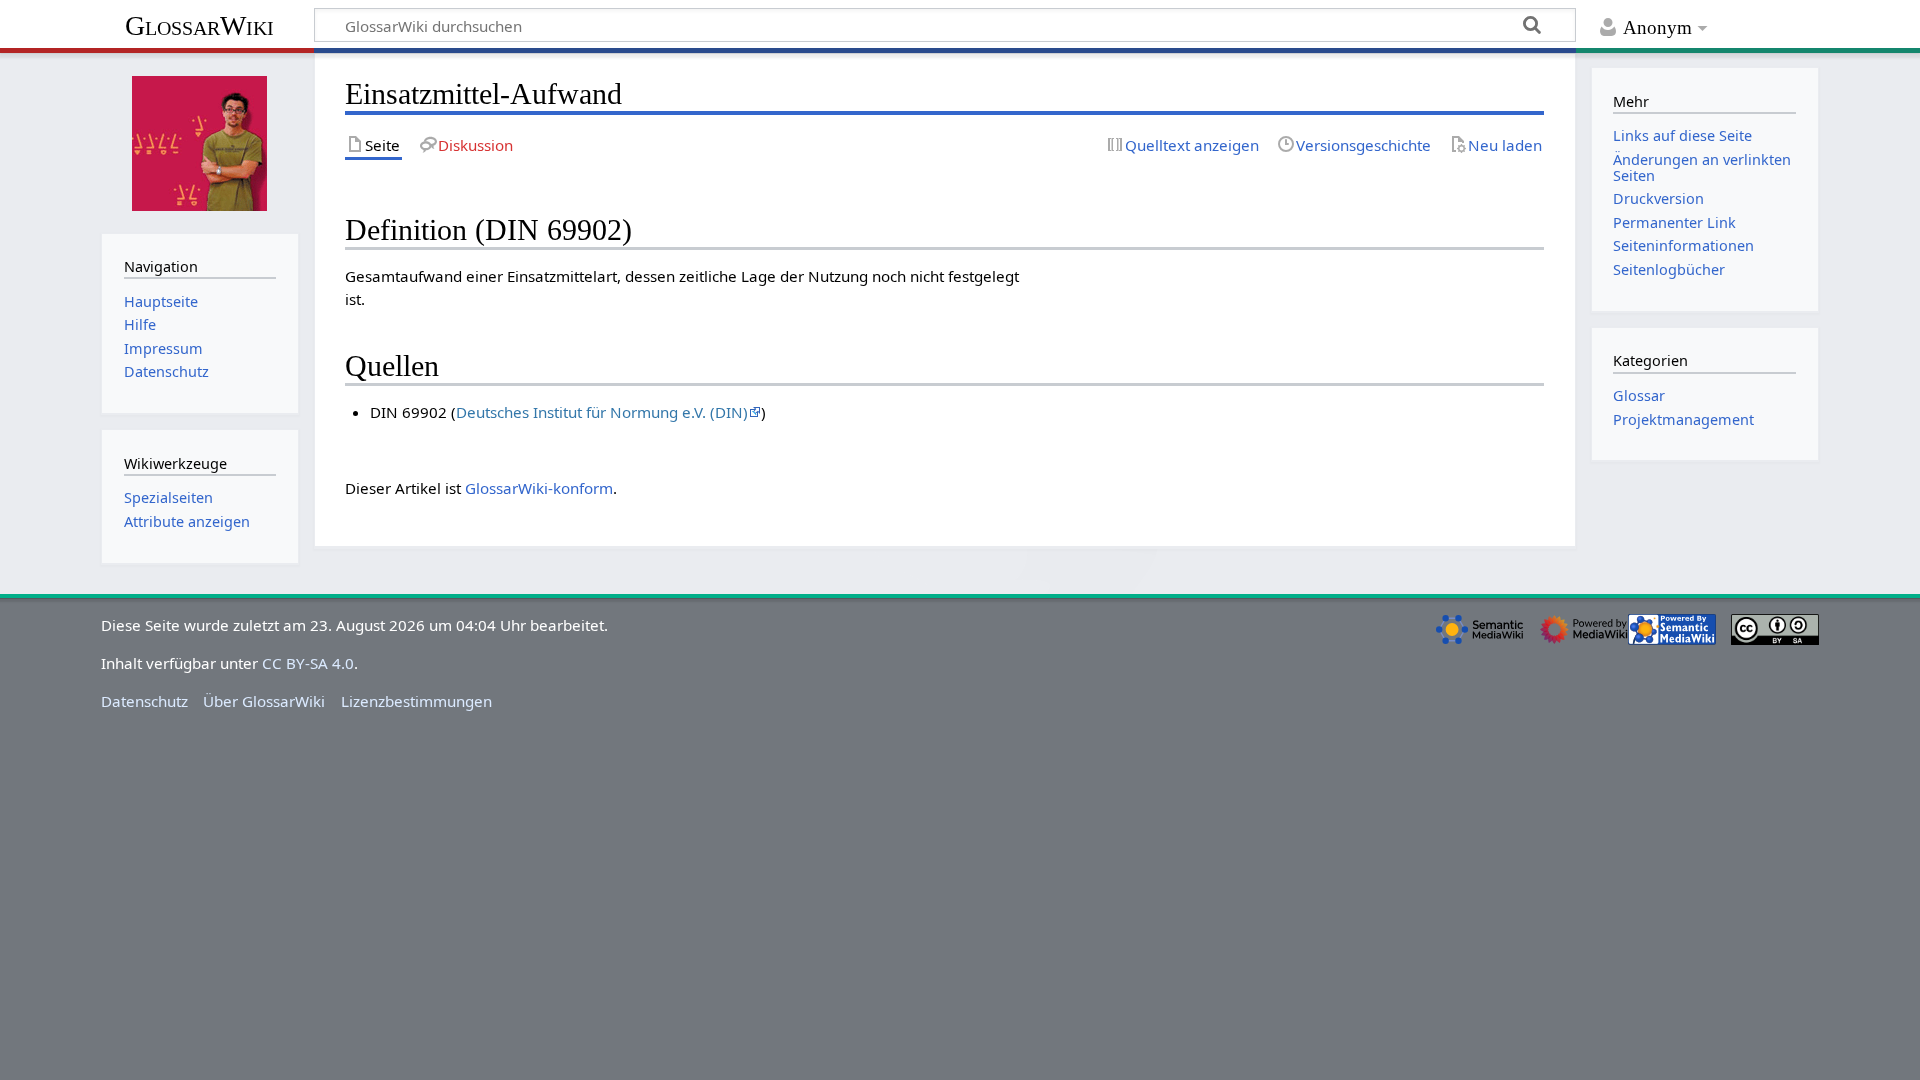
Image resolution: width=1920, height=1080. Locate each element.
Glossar (1639, 395)
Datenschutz (144, 701)
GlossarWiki (199, 25)
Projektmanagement (1683, 419)
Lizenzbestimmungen (416, 701)
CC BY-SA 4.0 (308, 663)
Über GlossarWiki (264, 701)
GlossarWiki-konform (539, 488)
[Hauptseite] (200, 141)
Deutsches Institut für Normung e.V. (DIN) (602, 412)
